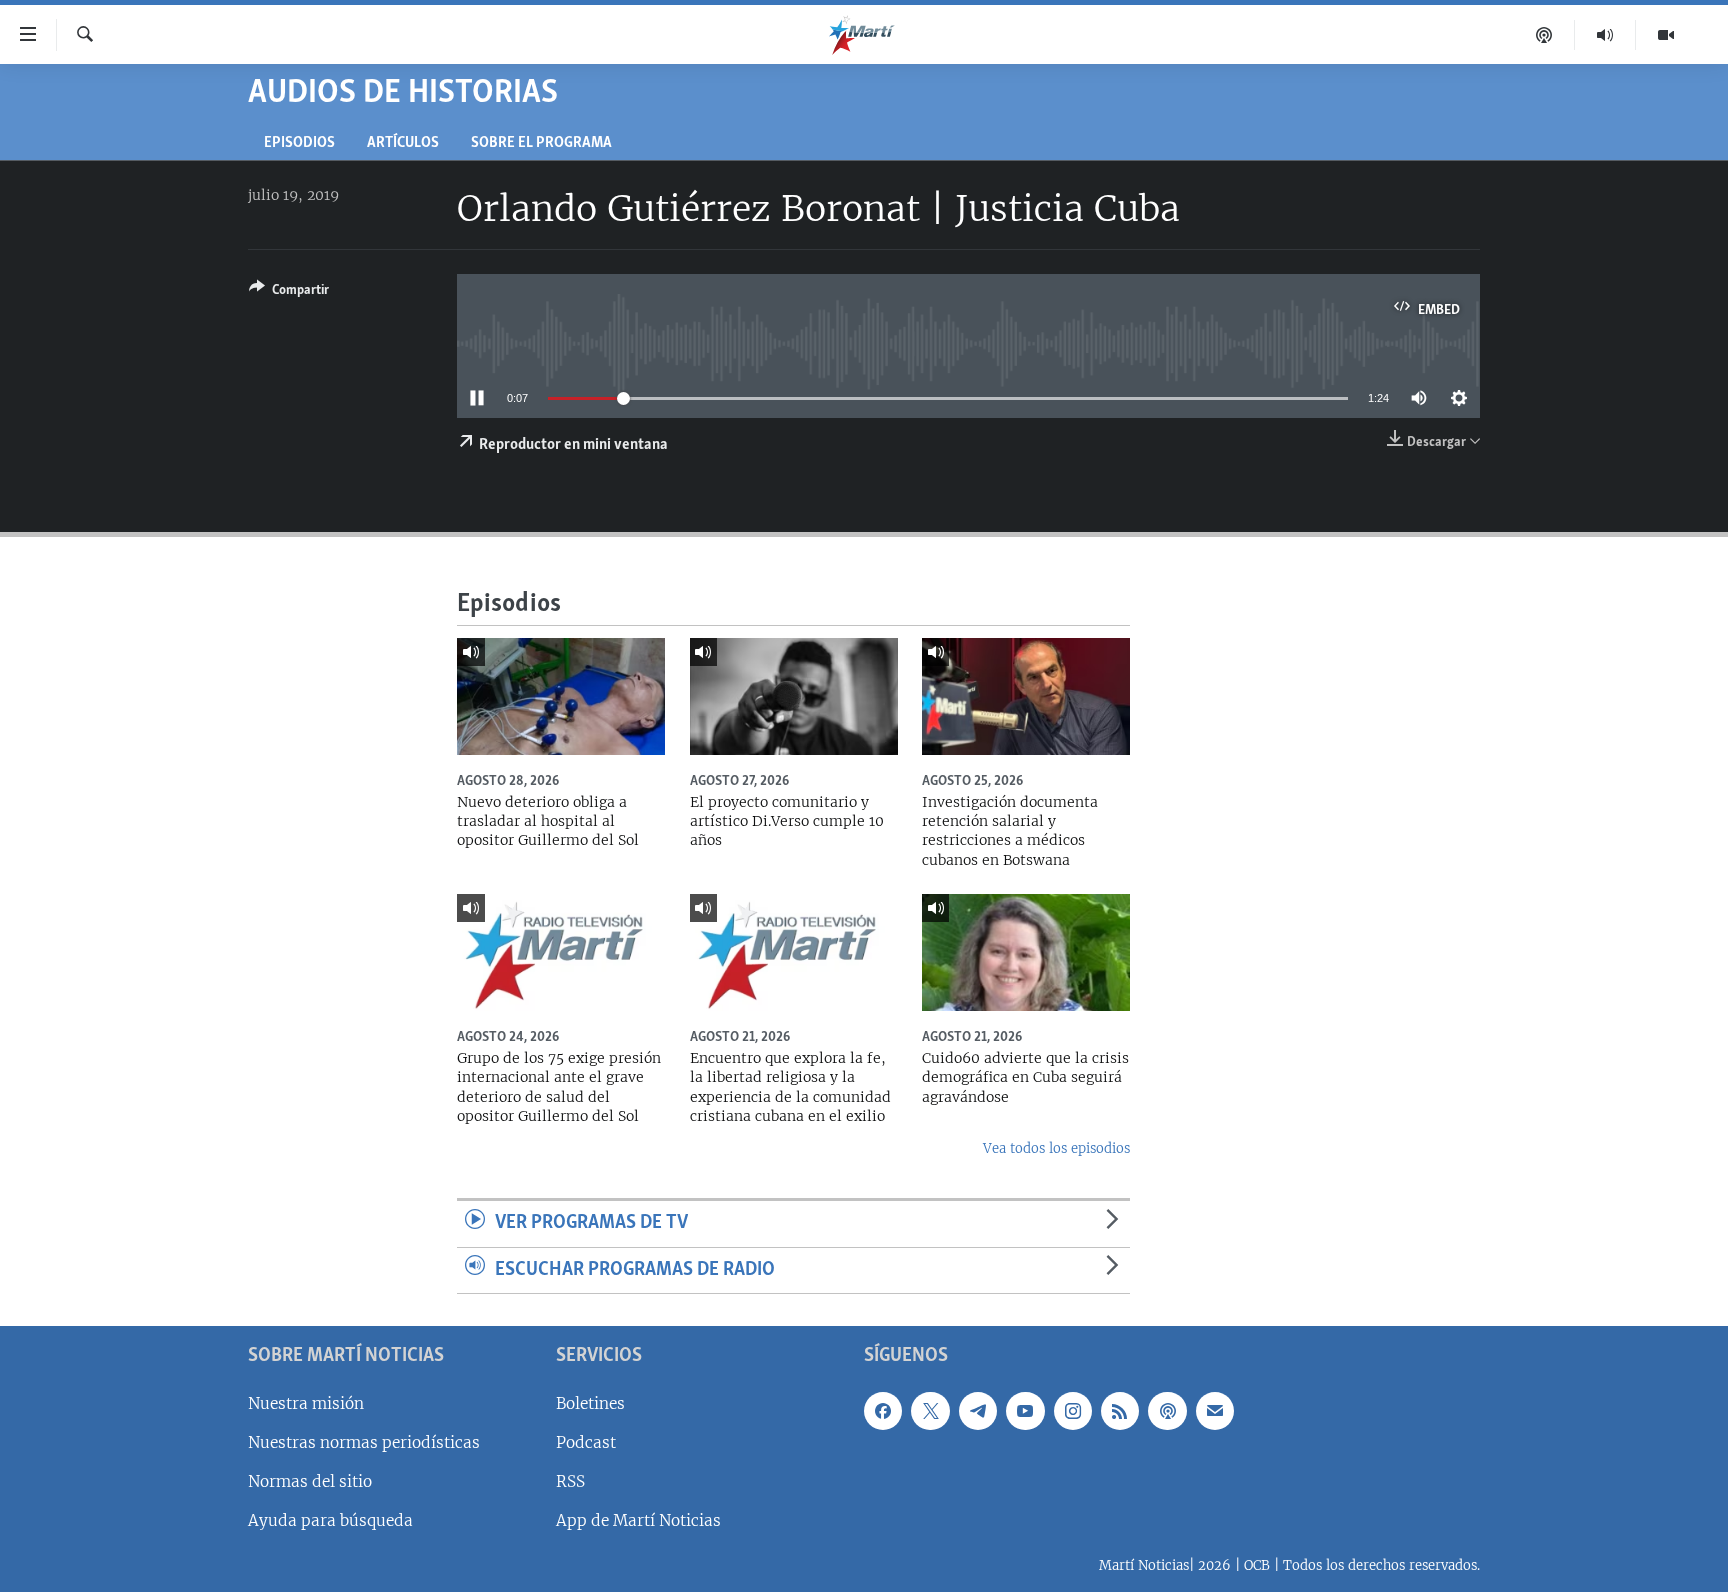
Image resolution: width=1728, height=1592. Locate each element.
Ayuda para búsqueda (330, 1520)
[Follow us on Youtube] (1025, 1411)
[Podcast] (1544, 35)
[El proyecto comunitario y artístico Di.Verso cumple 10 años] (794, 696)
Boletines (590, 1403)
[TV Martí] (1666, 35)
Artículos (403, 143)
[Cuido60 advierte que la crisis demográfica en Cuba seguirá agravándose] (1026, 952)
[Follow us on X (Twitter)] (930, 1411)
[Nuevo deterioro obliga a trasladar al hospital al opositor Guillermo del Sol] (561, 696)
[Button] (289, 293)
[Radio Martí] (1605, 35)
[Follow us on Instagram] (1073, 1411)
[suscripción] (1215, 1411)
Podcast (586, 1442)
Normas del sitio (310, 1481)
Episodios (299, 143)
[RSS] (1120, 1411)
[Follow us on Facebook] (883, 1411)
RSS (570, 1481)
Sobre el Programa (541, 143)
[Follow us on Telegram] (978, 1411)
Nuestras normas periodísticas (364, 1442)
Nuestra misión (306, 1403)
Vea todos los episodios (1056, 1148)
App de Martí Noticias (638, 1520)
